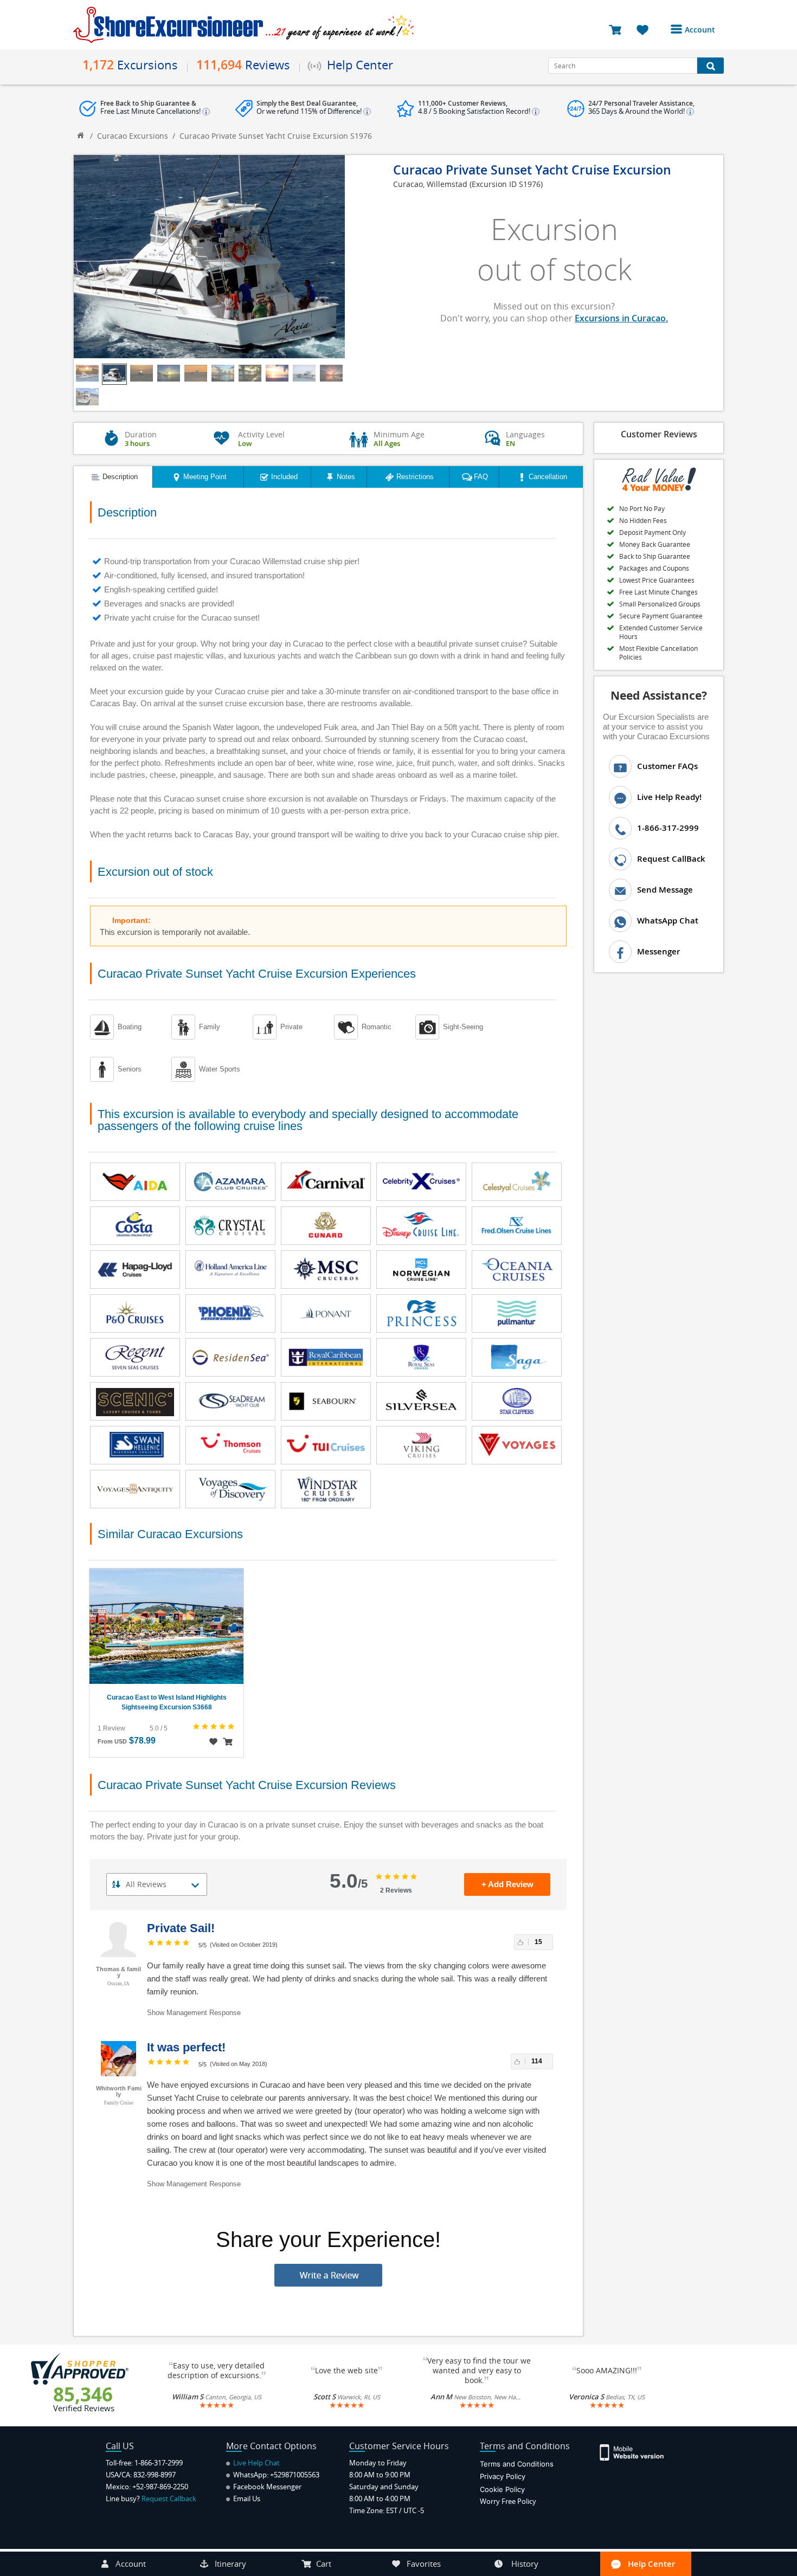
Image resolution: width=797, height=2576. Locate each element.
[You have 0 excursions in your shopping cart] (619, 29)
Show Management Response (194, 2013)
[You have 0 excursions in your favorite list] (647, 29)
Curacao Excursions (133, 136)
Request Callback (169, 2498)
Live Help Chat (256, 2463)
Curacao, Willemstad (430, 184)
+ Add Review (507, 1884)
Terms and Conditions (517, 2464)
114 (537, 2061)
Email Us (246, 2498)
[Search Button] (711, 66)
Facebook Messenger (266, 2487)
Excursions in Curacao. (621, 318)
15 (538, 1942)
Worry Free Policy (508, 2501)
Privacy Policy (503, 2476)
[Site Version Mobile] (637, 2452)
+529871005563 (295, 2475)
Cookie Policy (502, 2489)
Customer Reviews (659, 434)
